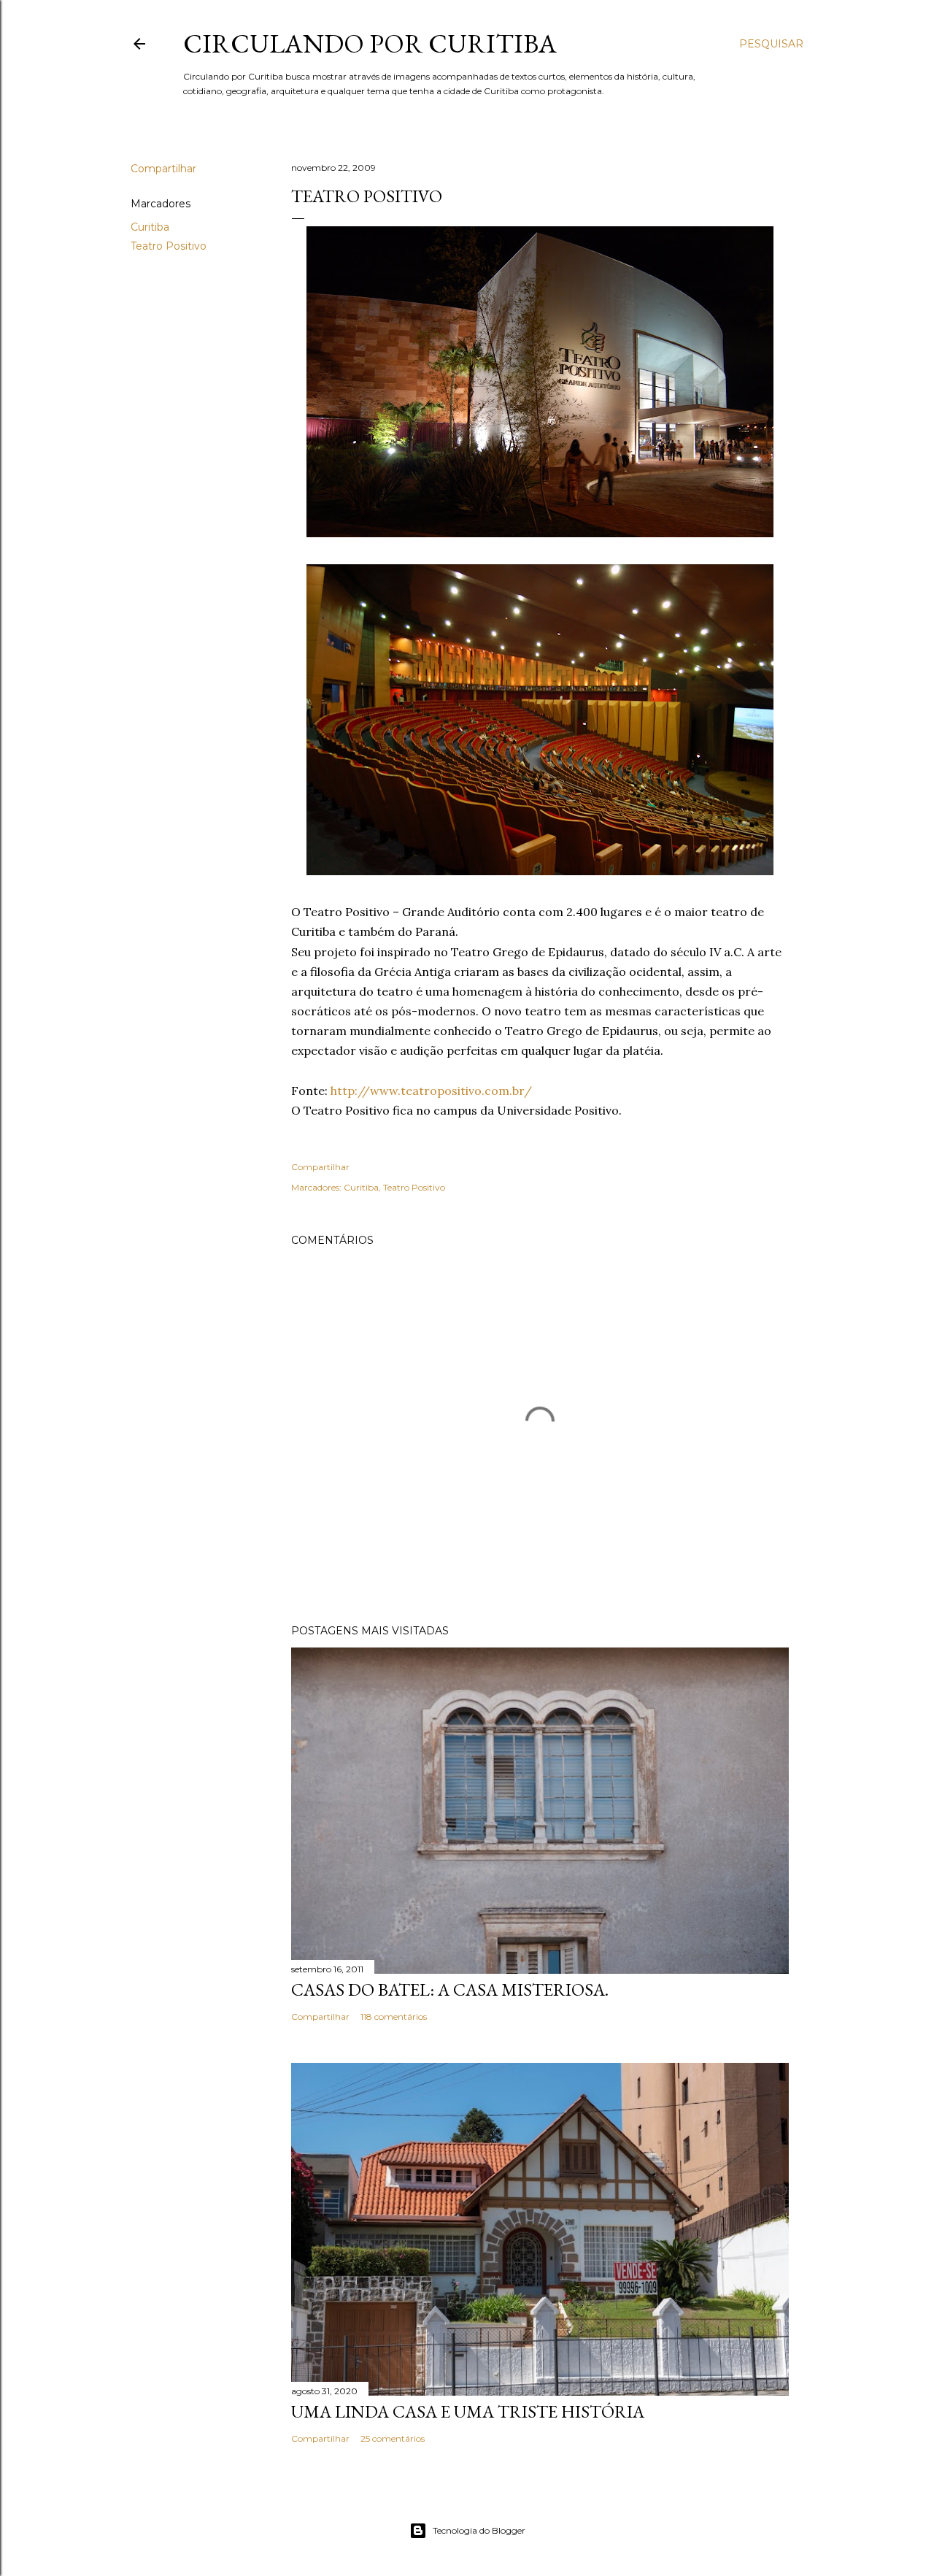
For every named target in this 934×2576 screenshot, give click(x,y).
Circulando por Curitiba (370, 43)
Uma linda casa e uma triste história (468, 2411)
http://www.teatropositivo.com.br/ (431, 1091)
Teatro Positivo (169, 246)
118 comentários (394, 2016)
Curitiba (150, 227)
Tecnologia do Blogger (479, 2530)
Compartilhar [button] (163, 169)
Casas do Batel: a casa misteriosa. (450, 1989)
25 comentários (393, 2438)
